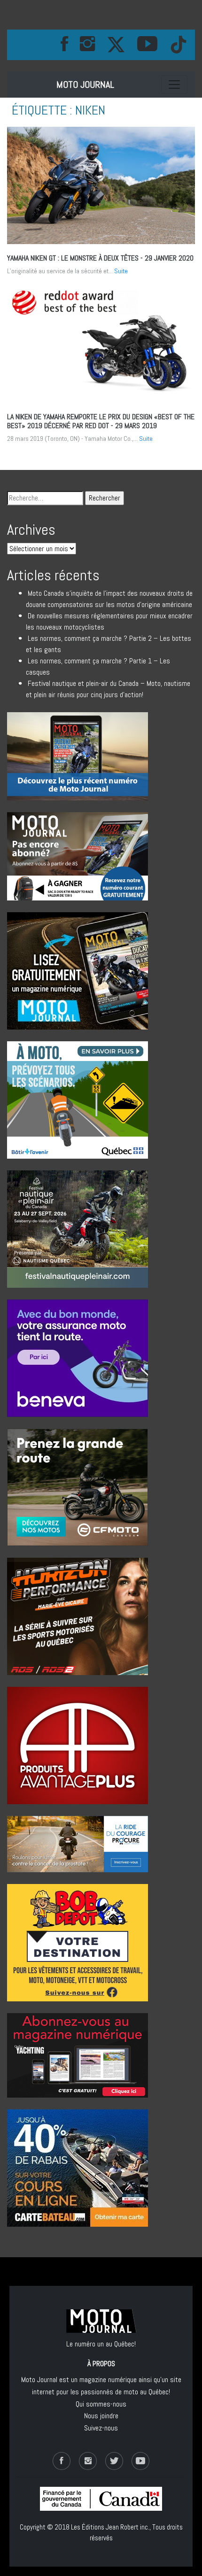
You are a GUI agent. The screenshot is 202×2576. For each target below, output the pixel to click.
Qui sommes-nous (101, 2404)
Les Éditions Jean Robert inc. (110, 2527)
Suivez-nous (101, 2428)
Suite (121, 271)
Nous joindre (101, 2416)
